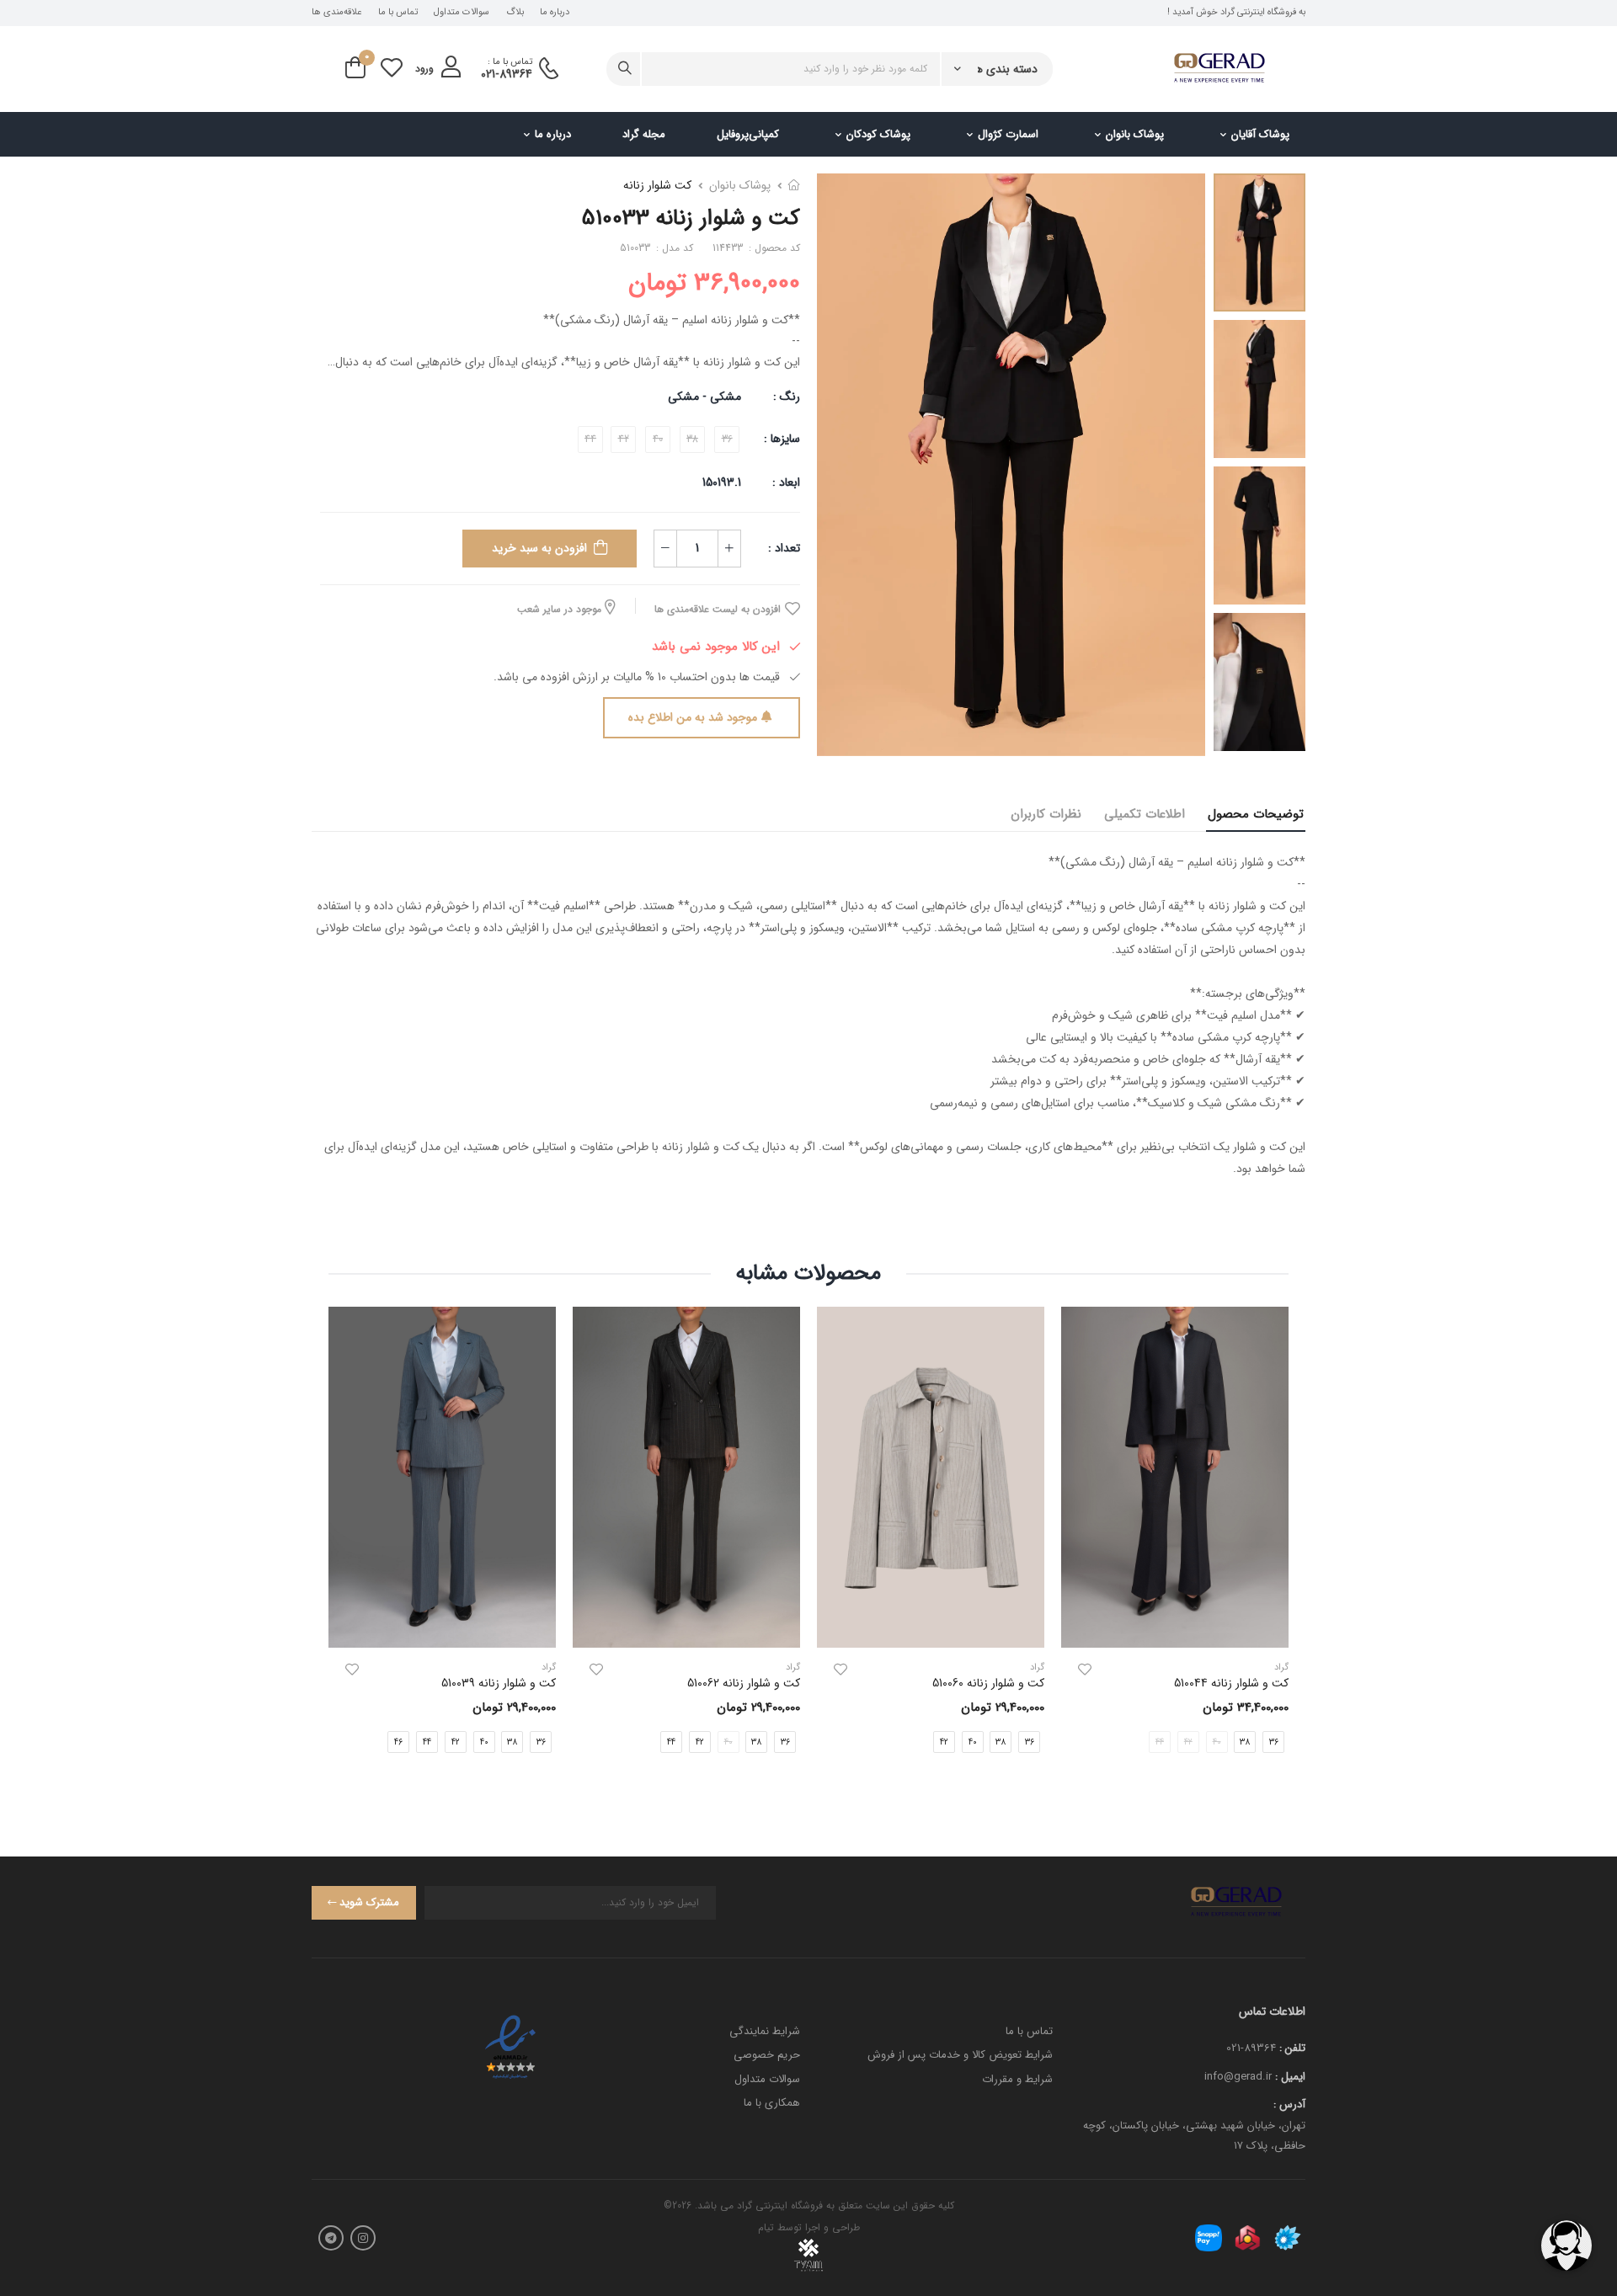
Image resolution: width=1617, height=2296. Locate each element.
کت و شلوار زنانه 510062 (744, 1683)
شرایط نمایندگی (765, 2031)
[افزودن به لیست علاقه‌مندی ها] (1085, 1670)
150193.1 (722, 482)
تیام (766, 2227)
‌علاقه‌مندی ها (336, 13)
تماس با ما (398, 13)
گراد (1037, 1667)
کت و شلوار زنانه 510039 (499, 1683)
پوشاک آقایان (1260, 134)
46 (398, 1742)
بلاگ (515, 13)
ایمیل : (1290, 2077)
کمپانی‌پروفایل (748, 134)
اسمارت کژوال (1008, 134)
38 (1245, 1742)
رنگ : (787, 397)
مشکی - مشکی (704, 397)
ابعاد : (784, 482)
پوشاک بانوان (1135, 134)
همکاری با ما (772, 2103)
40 (973, 1742)
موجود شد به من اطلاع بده (693, 717)
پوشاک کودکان (878, 134)
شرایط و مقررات (1017, 2079)
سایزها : (782, 439)
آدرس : (1289, 2104)
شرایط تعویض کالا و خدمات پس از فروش (960, 2055)
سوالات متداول (462, 13)
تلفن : (1292, 2048)
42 (944, 1742)
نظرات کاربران (1046, 814)
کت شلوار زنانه (657, 185)
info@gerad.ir (1238, 2077)
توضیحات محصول (1256, 814)
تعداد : (784, 548)
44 (671, 1742)
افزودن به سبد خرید (539, 548)
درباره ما (555, 13)
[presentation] (1276, 1544)
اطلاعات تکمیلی (1145, 814)
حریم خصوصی (767, 2055)
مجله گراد (644, 134)
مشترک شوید (369, 1902)
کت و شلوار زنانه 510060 (988, 1683)
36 (1030, 1742)
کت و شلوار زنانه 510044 (1231, 1683)
